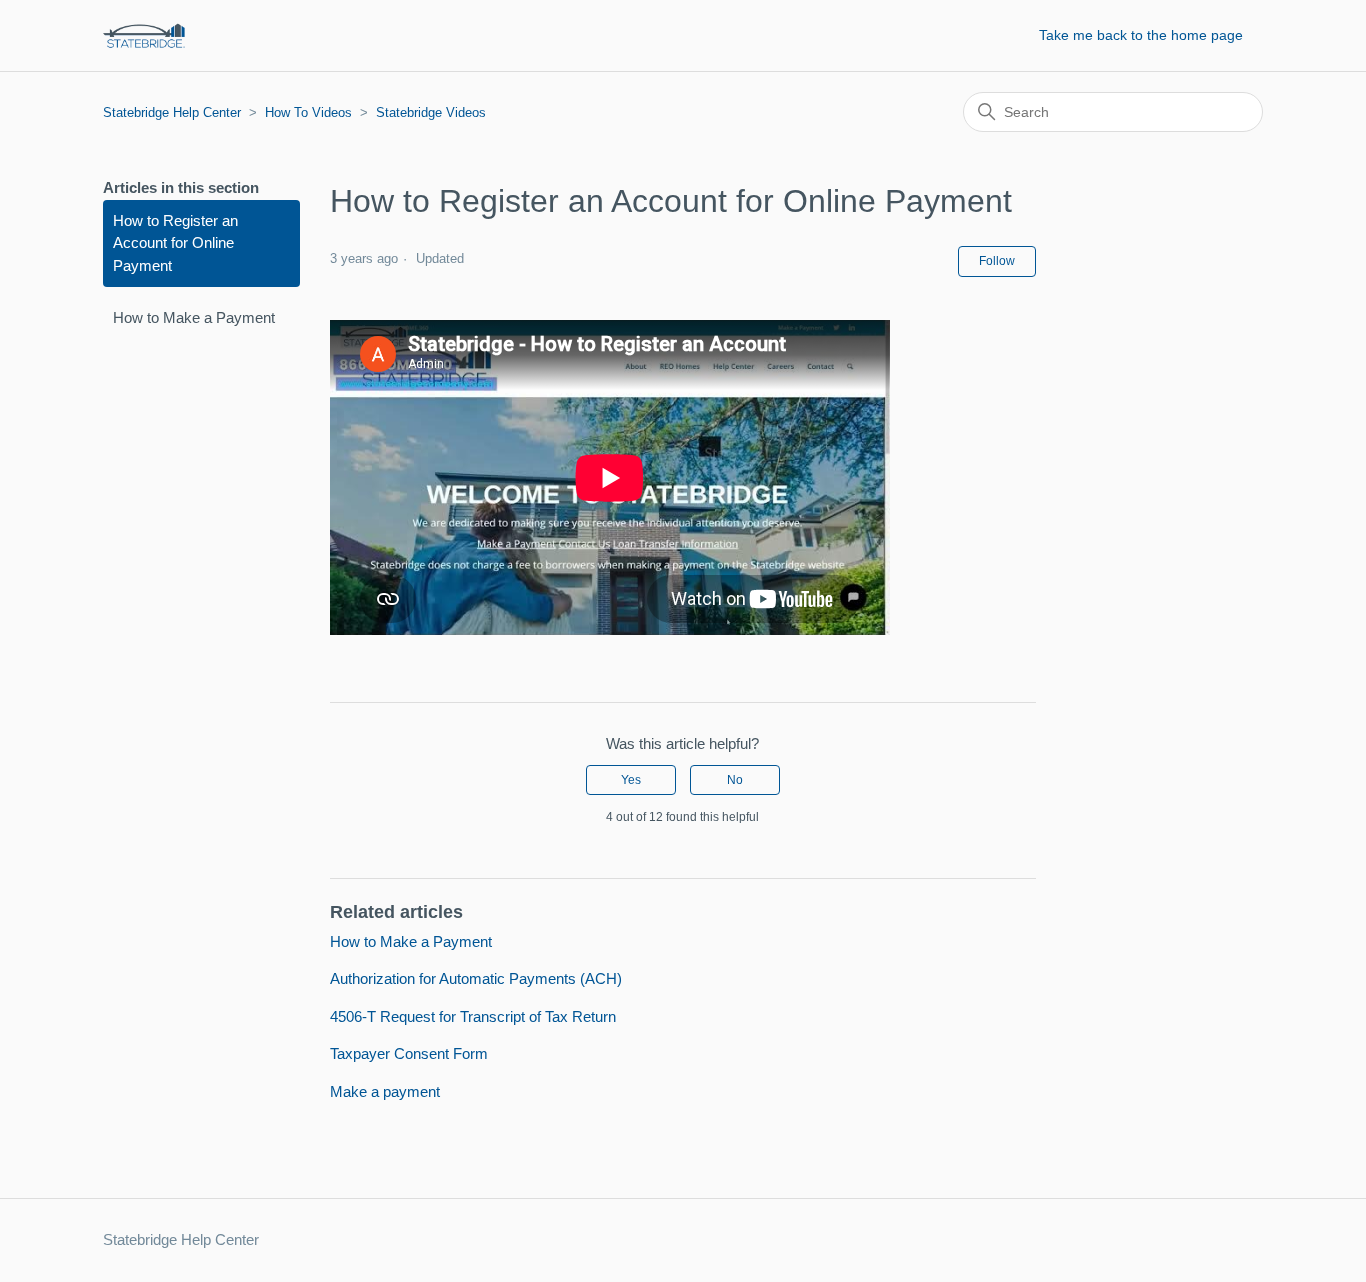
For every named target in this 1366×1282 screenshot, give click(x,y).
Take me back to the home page (1141, 35)
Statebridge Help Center (172, 112)
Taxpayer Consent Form (409, 1053)
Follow (997, 261)
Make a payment (385, 1091)
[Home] (144, 35)
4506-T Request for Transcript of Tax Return (473, 1016)
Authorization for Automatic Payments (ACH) (476, 978)
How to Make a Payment (194, 317)
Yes (631, 780)
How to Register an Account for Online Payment (175, 243)
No (735, 780)
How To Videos (308, 112)
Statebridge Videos (431, 112)
